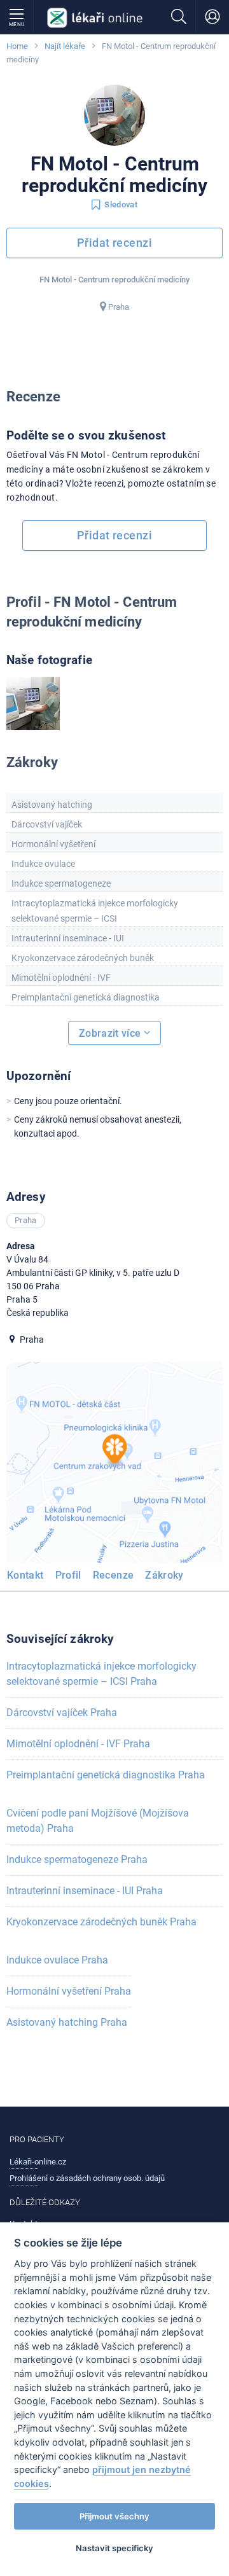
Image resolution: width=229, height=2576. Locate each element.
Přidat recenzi (114, 243)
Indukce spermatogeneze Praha (77, 1859)
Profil (68, 1575)
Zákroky (164, 1575)
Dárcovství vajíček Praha (62, 1713)
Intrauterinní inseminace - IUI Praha (85, 1891)
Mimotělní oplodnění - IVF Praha (78, 1744)
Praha (119, 307)
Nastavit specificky (114, 2548)
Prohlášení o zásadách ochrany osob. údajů (87, 2178)
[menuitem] (28, 1577)
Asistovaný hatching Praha (67, 2022)
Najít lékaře (65, 46)
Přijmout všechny (114, 2516)
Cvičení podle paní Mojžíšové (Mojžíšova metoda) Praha (98, 1821)
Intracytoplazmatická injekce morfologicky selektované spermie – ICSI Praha (101, 1674)
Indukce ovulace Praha (57, 1960)
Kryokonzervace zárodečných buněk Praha (101, 1922)
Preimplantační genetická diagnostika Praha (106, 1775)
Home (17, 46)
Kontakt (25, 1575)
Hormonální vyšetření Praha (69, 1991)
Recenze (114, 1575)
